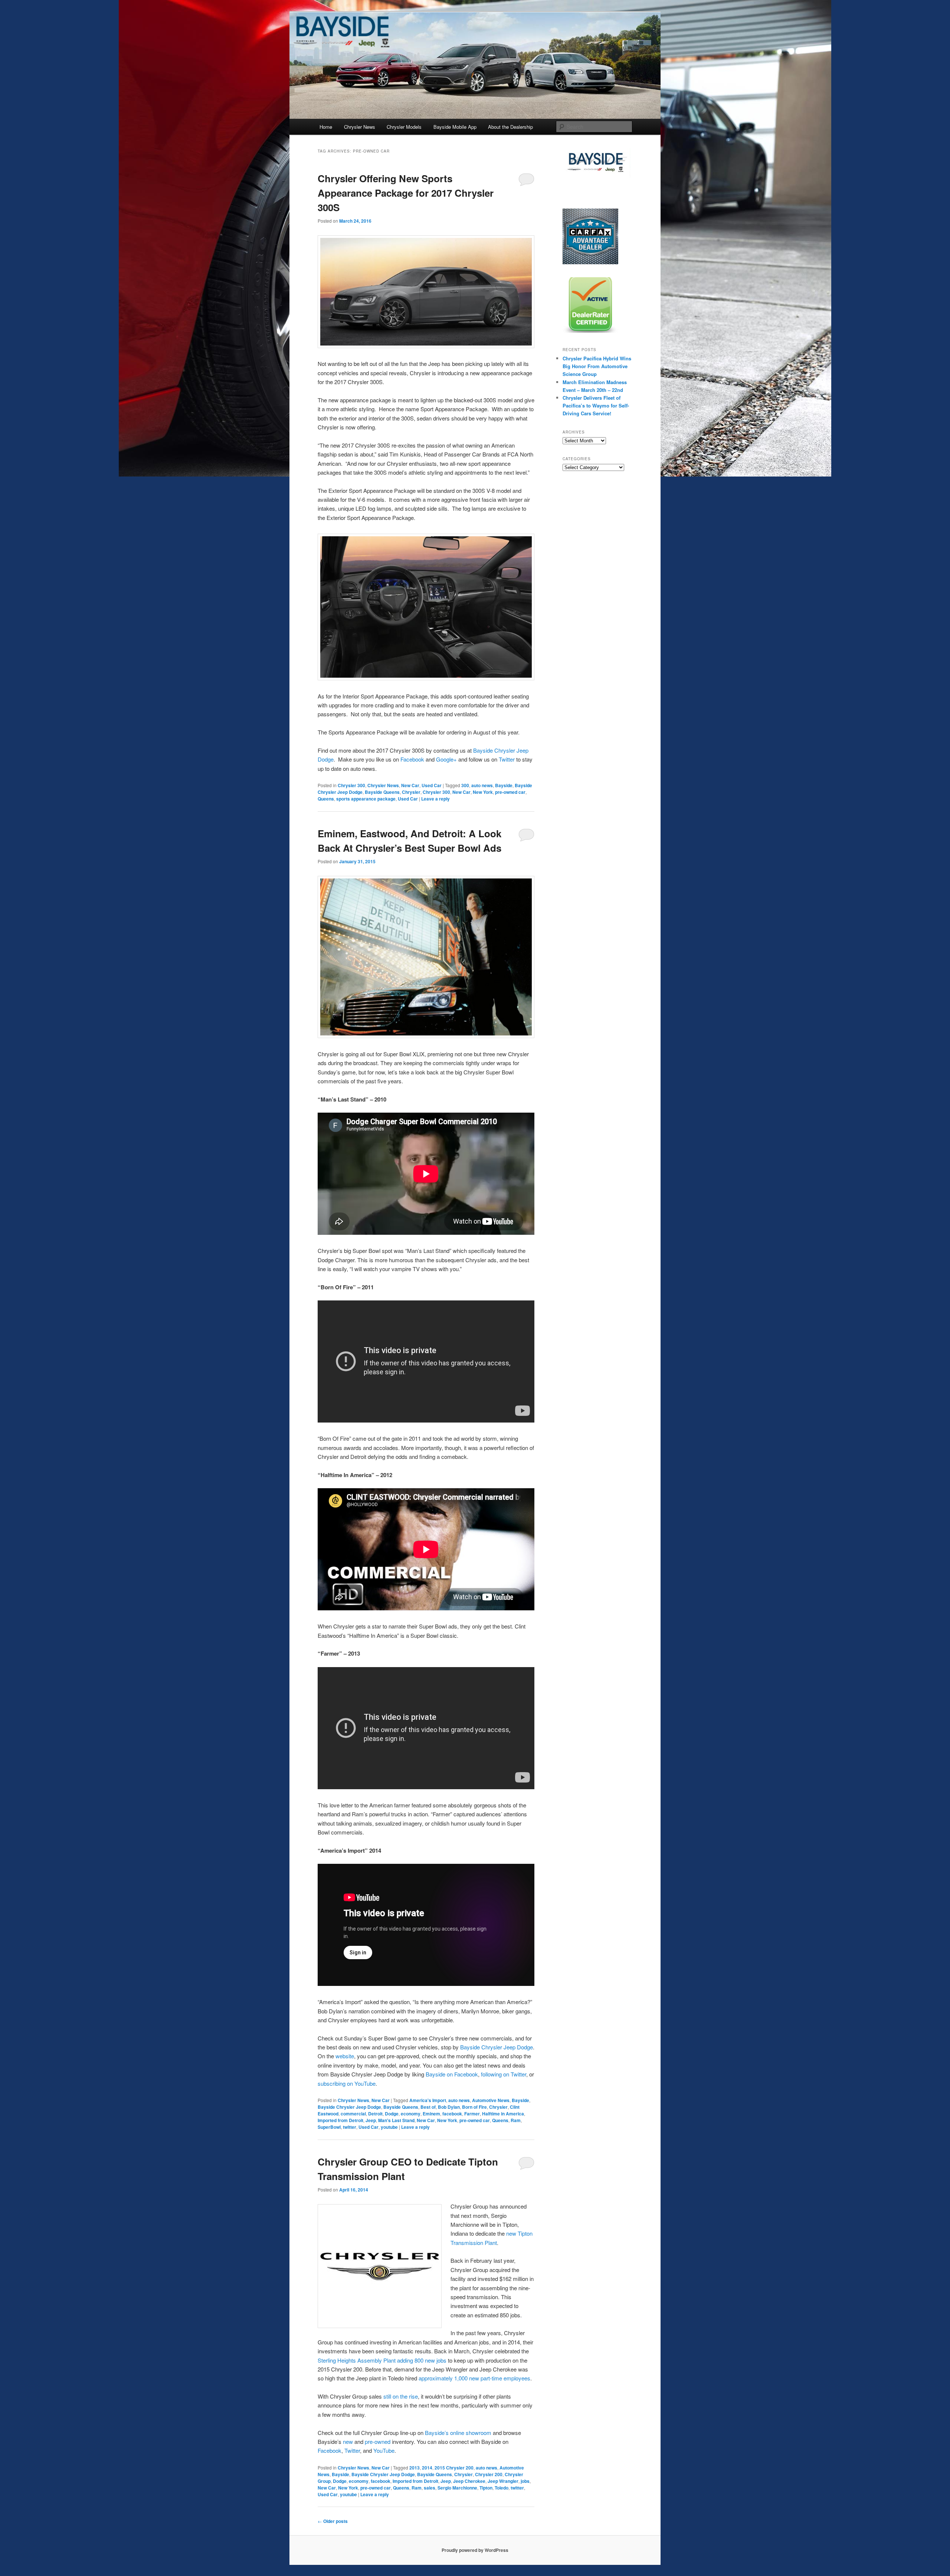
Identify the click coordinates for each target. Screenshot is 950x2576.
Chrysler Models (404, 127)
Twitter (507, 759)
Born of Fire (474, 2107)
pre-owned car (510, 792)
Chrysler (411, 792)
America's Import (428, 2100)
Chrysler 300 (351, 785)
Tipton (486, 2488)
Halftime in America (503, 2114)
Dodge (392, 2114)
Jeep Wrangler (503, 2481)
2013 (415, 2468)
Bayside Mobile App (455, 127)
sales (430, 2488)
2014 (427, 2468)
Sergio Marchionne (457, 2488)
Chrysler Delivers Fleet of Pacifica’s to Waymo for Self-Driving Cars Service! (596, 405)
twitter (350, 2127)
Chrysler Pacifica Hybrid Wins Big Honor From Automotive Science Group (597, 366)
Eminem (431, 2114)
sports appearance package (366, 799)
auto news (482, 785)
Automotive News (491, 2100)
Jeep (371, 2120)
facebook (452, 2114)
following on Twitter (504, 2074)
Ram (516, 2120)
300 (465, 785)
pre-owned (378, 2441)
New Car (410, 785)
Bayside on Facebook (452, 2074)
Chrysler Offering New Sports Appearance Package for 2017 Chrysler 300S (406, 193)
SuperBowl (329, 2127)
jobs (525, 2481)
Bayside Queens (382, 792)
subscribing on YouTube (347, 2083)
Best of (428, 2107)
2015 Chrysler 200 (454, 2468)
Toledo (502, 2488)
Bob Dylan (449, 2107)
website (345, 2056)
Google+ (446, 759)
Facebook (412, 759)
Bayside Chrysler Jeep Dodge (497, 2047)
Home (326, 127)
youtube (389, 2127)
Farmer (472, 2114)
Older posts (333, 2521)
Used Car (432, 785)
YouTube (384, 2450)
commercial (353, 2114)
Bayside (504, 785)
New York (483, 792)
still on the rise (401, 2396)
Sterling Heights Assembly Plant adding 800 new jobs (382, 2360)
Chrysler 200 (489, 2474)
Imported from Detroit (340, 2120)
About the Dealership (510, 127)
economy (411, 2114)
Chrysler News (360, 127)
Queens (326, 799)
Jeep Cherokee (469, 2481)
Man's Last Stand (396, 2120)
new (348, 2441)
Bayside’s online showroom (458, 2433)
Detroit (375, 2114)
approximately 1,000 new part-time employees (474, 2378)
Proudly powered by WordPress (475, 2550)
